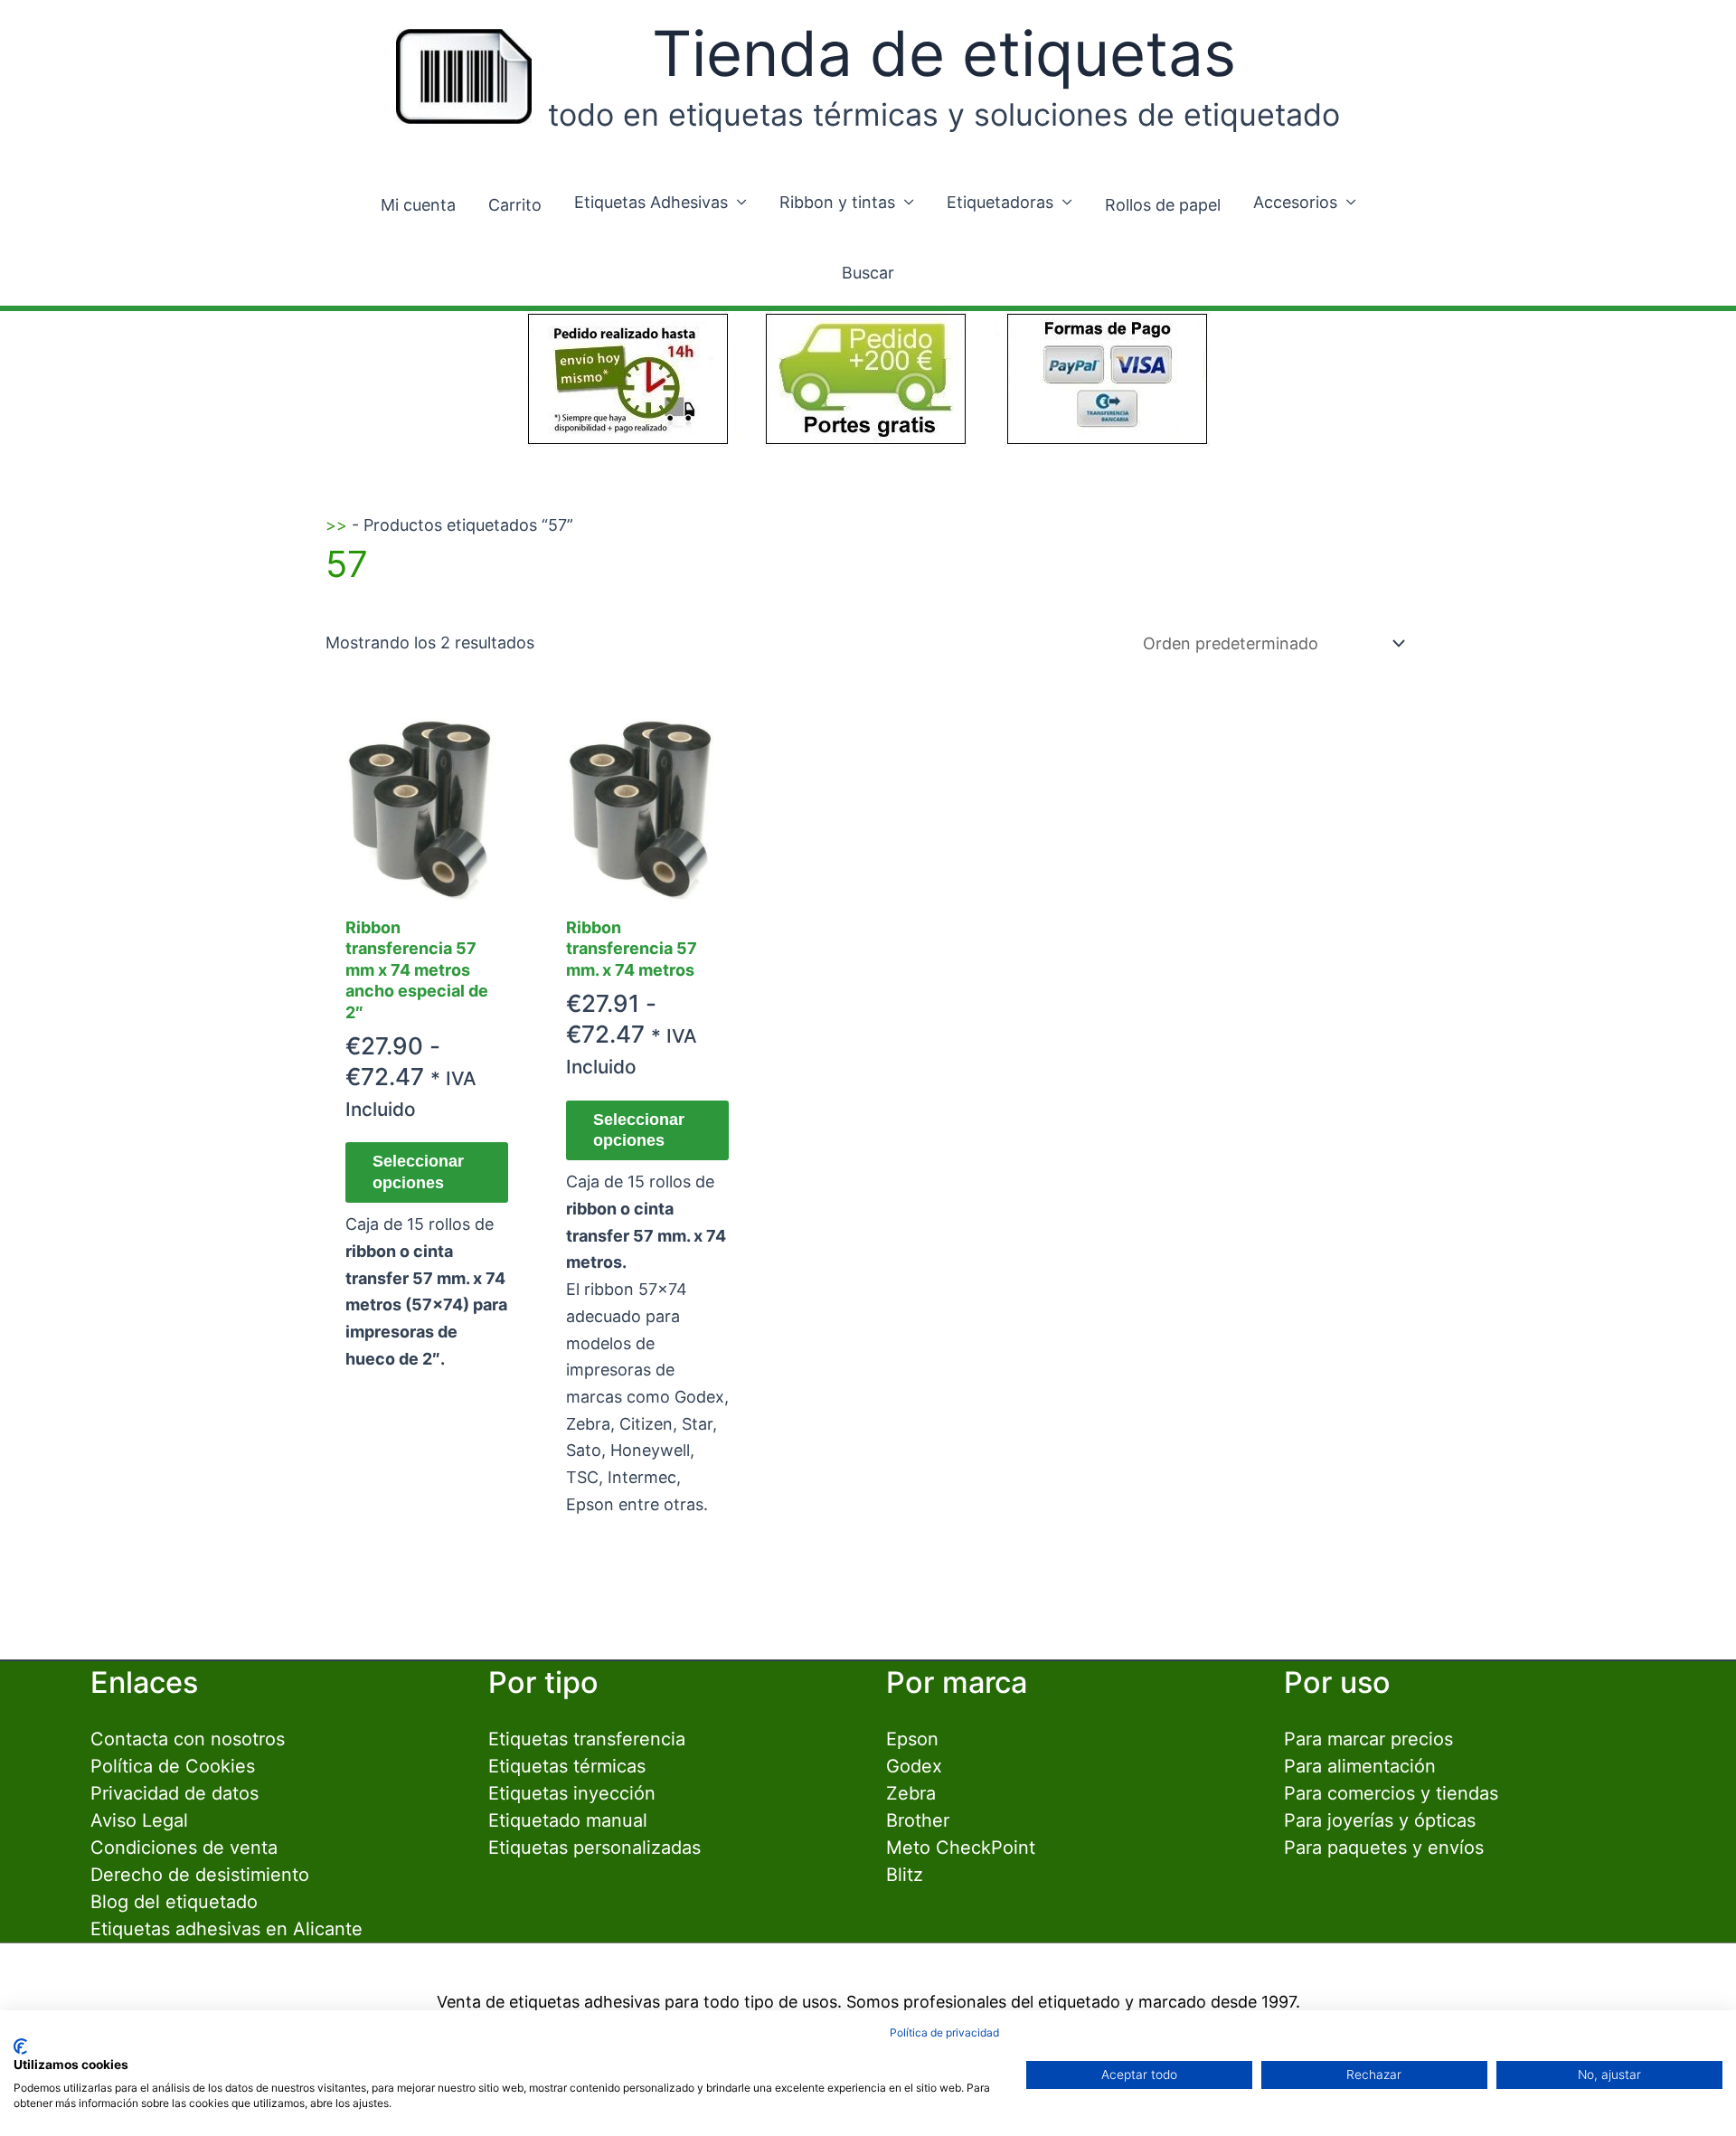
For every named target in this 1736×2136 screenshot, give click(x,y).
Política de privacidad (944, 2032)
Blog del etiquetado (174, 1902)
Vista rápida (427, 885)
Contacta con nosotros (188, 1739)
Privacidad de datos (175, 1793)
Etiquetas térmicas (567, 1766)
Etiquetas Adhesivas (651, 202)
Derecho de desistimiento (200, 1875)
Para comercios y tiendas (1391, 1793)
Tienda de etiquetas (944, 53)
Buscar (868, 273)
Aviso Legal (139, 1820)
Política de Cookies (173, 1766)
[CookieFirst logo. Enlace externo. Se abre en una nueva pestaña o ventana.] (20, 2046)
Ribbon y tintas (837, 202)
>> (336, 525)
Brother (918, 1820)
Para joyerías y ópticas (1380, 1820)
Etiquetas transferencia (587, 1739)
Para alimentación (1360, 1766)
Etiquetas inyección (572, 1793)
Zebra (911, 1793)
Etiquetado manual (568, 1820)
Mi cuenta (418, 205)
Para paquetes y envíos (1384, 1848)
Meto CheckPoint (961, 1848)
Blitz (905, 1875)
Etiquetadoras (1000, 202)
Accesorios (1295, 202)
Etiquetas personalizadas (594, 1848)
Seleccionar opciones (418, 1172)
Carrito (515, 205)
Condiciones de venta (184, 1848)
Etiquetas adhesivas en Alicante (226, 1929)
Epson (912, 1739)
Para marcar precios (1368, 1739)
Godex (914, 1766)
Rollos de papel (1163, 205)
